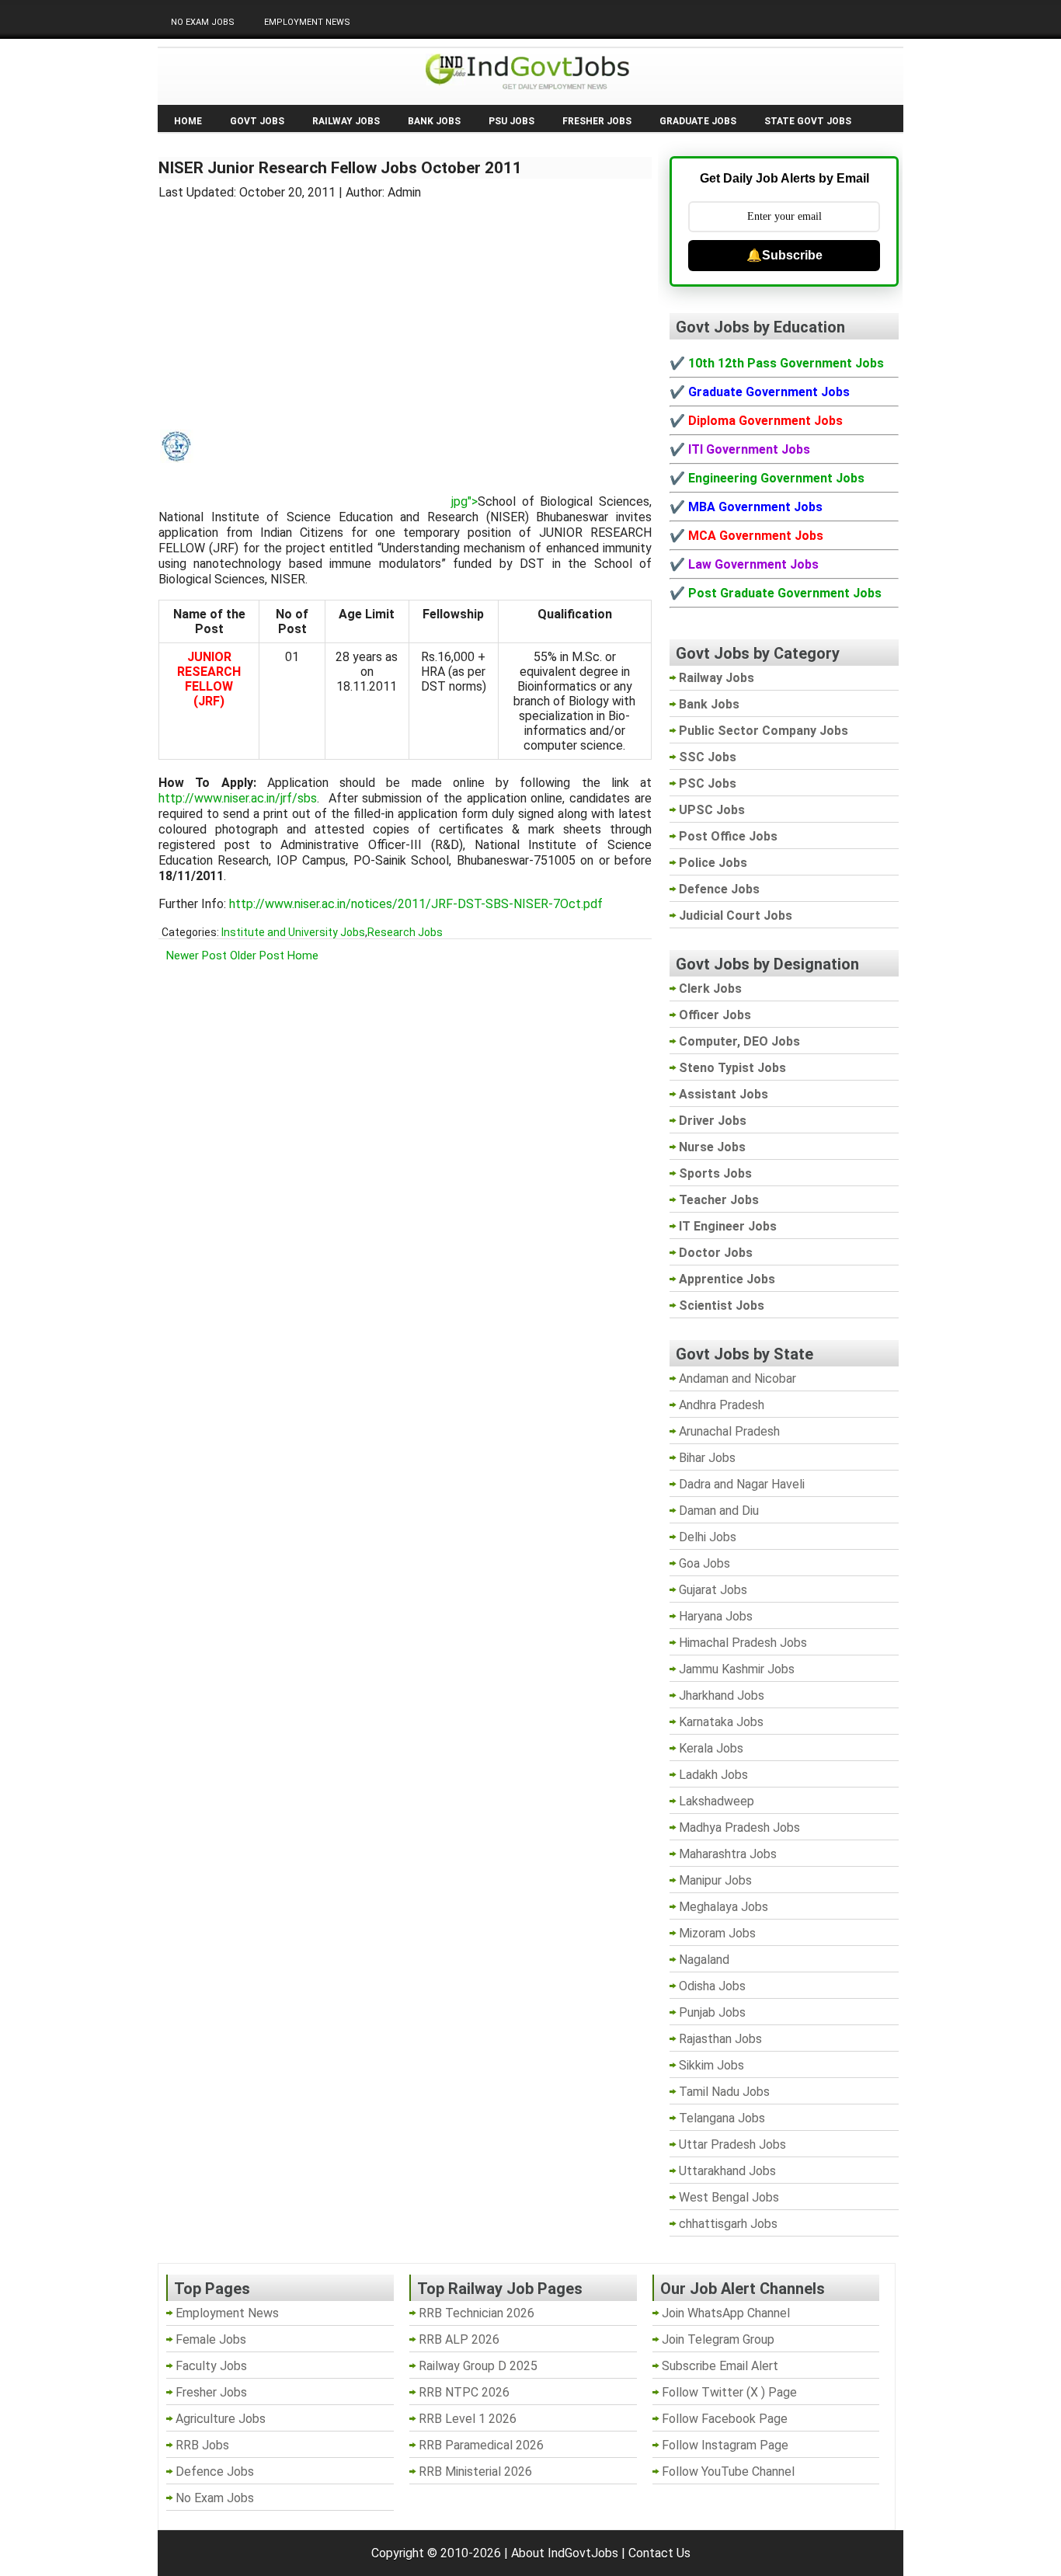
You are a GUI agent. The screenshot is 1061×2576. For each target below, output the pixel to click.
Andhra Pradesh (722, 1405)
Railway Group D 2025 (478, 2366)
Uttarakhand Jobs (727, 2171)
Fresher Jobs (597, 121)
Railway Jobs (346, 121)
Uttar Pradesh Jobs (732, 2144)
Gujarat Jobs (713, 1590)
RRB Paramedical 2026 (481, 2445)
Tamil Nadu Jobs (724, 2092)
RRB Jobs (202, 2445)
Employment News (307, 22)
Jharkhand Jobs (722, 1695)
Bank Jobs (434, 121)
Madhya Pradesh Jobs (739, 1828)
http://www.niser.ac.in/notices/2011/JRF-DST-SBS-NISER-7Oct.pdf (416, 904)
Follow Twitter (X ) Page (729, 2392)
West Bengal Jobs (729, 2197)
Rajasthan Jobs (720, 2039)
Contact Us (659, 2553)
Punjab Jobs (712, 2012)
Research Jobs (405, 932)
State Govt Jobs (808, 121)
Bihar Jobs (707, 1458)
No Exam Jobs (203, 22)
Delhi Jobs (708, 1537)
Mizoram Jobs (717, 1933)
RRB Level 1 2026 (468, 2419)
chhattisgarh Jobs (728, 2224)
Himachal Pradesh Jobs (743, 1643)
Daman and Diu (719, 1511)
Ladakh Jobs (713, 1775)
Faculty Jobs (211, 2366)
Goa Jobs (704, 1563)
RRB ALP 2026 (459, 2339)
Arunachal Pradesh (729, 1431)
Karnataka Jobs (721, 1722)
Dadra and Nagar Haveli (742, 1484)
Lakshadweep (717, 1801)
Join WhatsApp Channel (726, 2313)
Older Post (257, 956)
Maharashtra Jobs (728, 1854)
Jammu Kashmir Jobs (737, 1669)
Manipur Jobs (715, 1880)
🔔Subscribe (784, 255)
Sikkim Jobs (711, 2065)
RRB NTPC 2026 (464, 2392)
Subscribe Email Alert (720, 2366)
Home (188, 121)
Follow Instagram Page (725, 2445)
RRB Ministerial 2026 (475, 2472)
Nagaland (704, 1960)
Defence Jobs (215, 2472)
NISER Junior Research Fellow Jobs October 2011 (340, 168)
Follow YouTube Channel (728, 2472)
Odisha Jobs (712, 1986)
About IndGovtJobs (565, 2553)
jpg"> (464, 501)
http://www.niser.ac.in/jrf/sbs (238, 798)
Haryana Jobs (716, 1616)
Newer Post (197, 956)
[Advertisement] (405, 305)
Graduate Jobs (698, 121)
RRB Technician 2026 (477, 2313)
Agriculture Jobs (221, 2419)
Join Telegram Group (718, 2339)
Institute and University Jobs (293, 932)
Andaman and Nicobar (737, 1379)
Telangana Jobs (722, 2118)
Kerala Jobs (711, 1748)
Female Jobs (211, 2339)
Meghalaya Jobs (724, 1907)
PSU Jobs (511, 121)
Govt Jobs (257, 121)
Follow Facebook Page (725, 2419)
